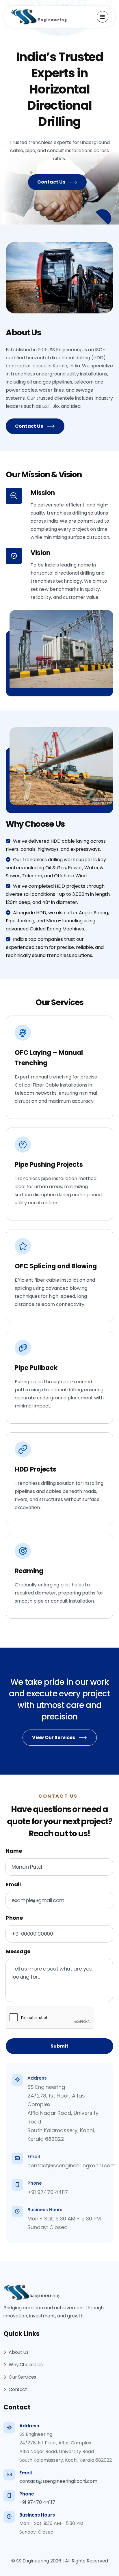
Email (13, 1884)
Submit (59, 2046)
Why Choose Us (25, 2365)
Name (14, 1851)
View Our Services (54, 1737)
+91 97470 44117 (48, 2192)
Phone (14, 1918)
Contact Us (51, 182)
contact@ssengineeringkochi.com (71, 2165)
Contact (17, 2389)
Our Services (22, 2377)
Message (18, 1951)
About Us (18, 2352)
